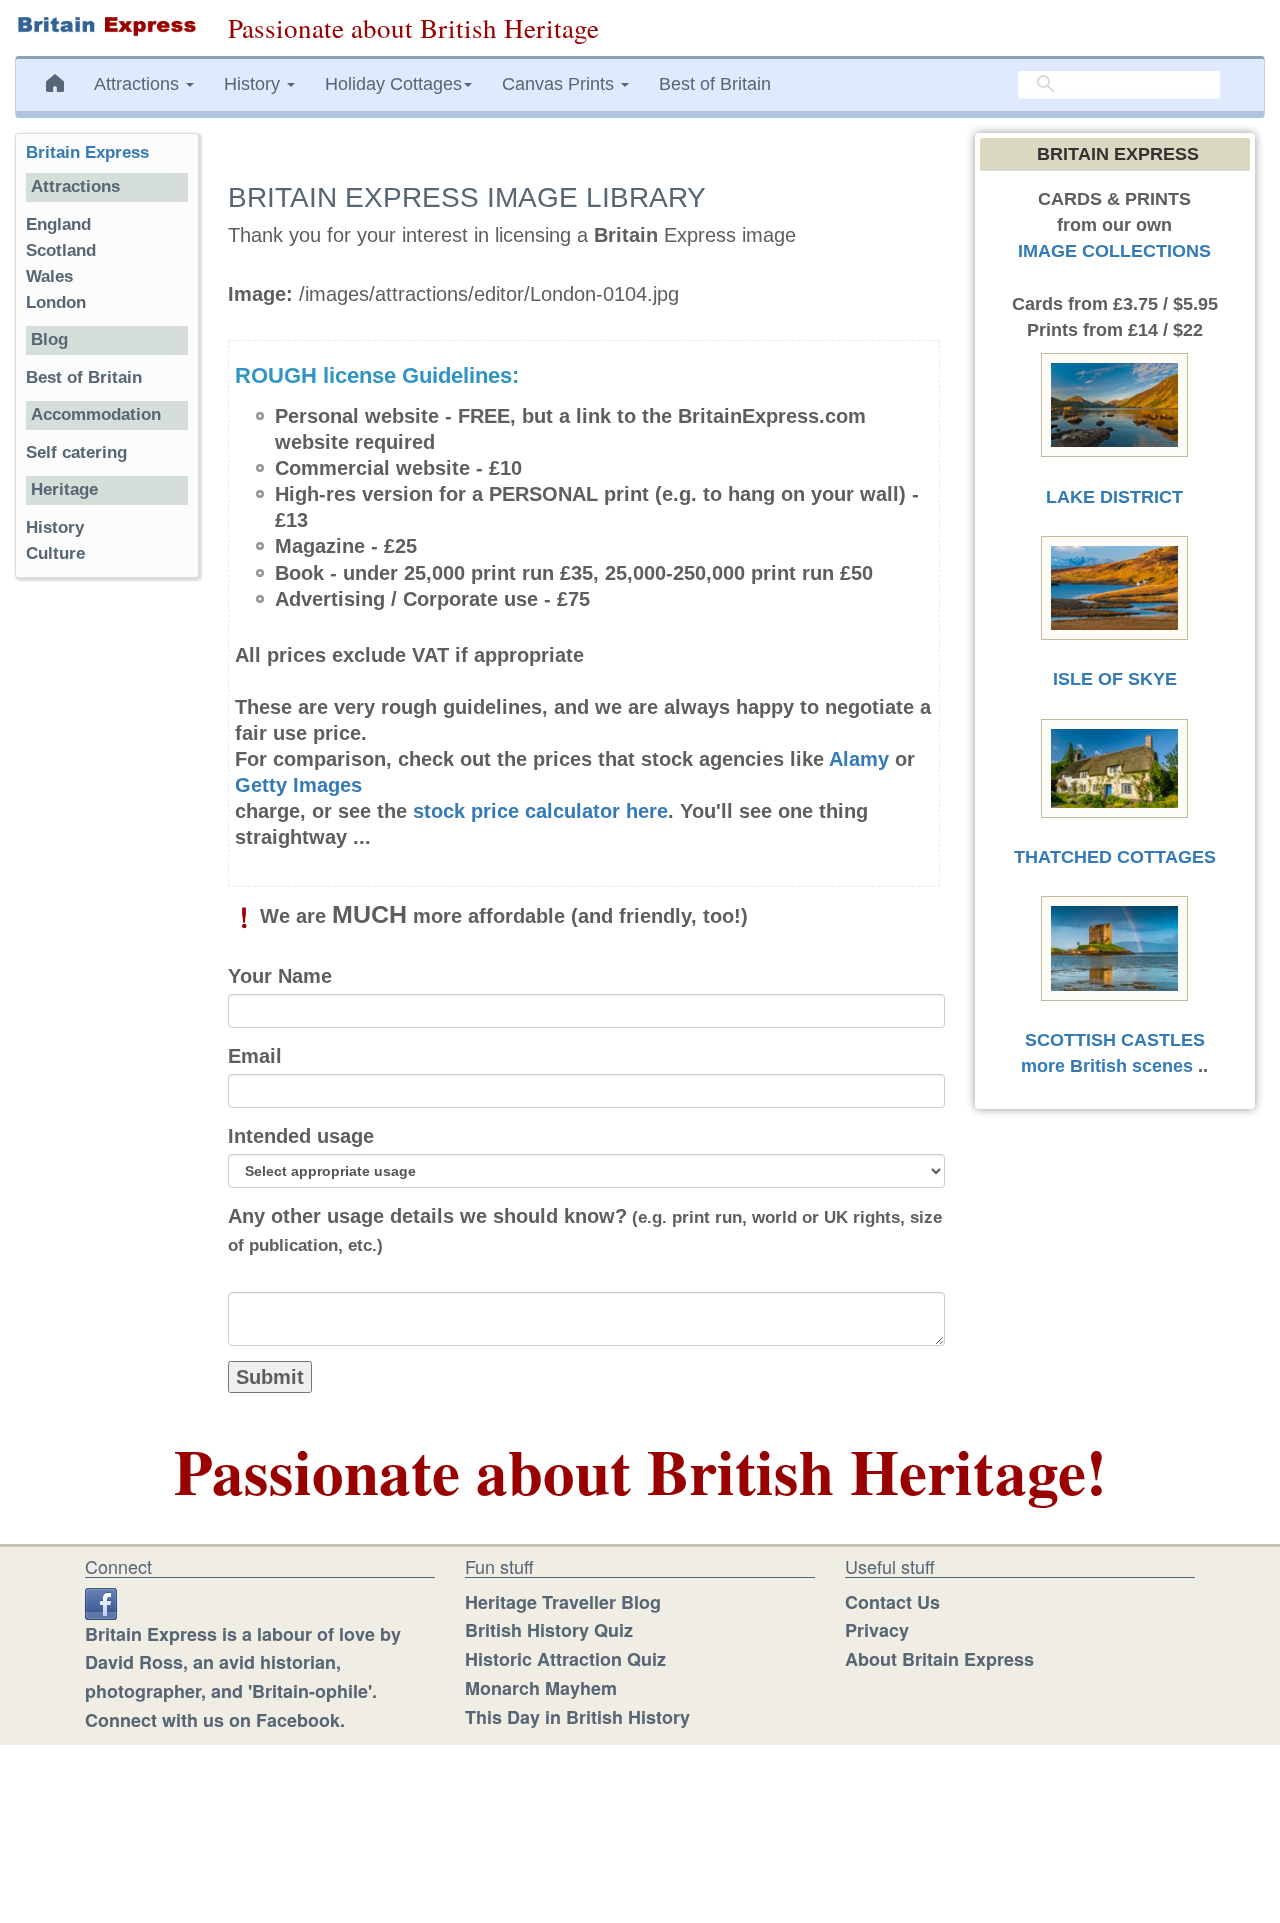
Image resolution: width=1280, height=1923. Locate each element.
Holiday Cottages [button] (393, 84)
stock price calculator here (540, 811)
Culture (55, 553)
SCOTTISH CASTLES (1115, 1040)
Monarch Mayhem (541, 1688)
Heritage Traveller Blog (563, 1602)
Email (255, 1056)
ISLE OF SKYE (1115, 679)
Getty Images (298, 785)
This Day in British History (577, 1717)
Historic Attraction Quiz (565, 1659)
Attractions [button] (139, 84)
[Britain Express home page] (106, 26)
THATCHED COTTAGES (1115, 857)
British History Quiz (549, 1630)
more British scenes (1107, 1066)
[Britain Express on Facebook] (101, 1602)
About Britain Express (939, 1659)
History (55, 527)
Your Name (280, 976)
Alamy (859, 759)
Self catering (76, 452)
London (56, 302)
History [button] (254, 84)
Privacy (877, 1630)
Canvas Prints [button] (560, 84)
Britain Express (87, 152)
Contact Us (892, 1602)
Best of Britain (715, 84)
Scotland (61, 250)
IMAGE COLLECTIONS (1114, 251)
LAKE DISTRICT (1114, 497)
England (58, 224)
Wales (49, 276)
